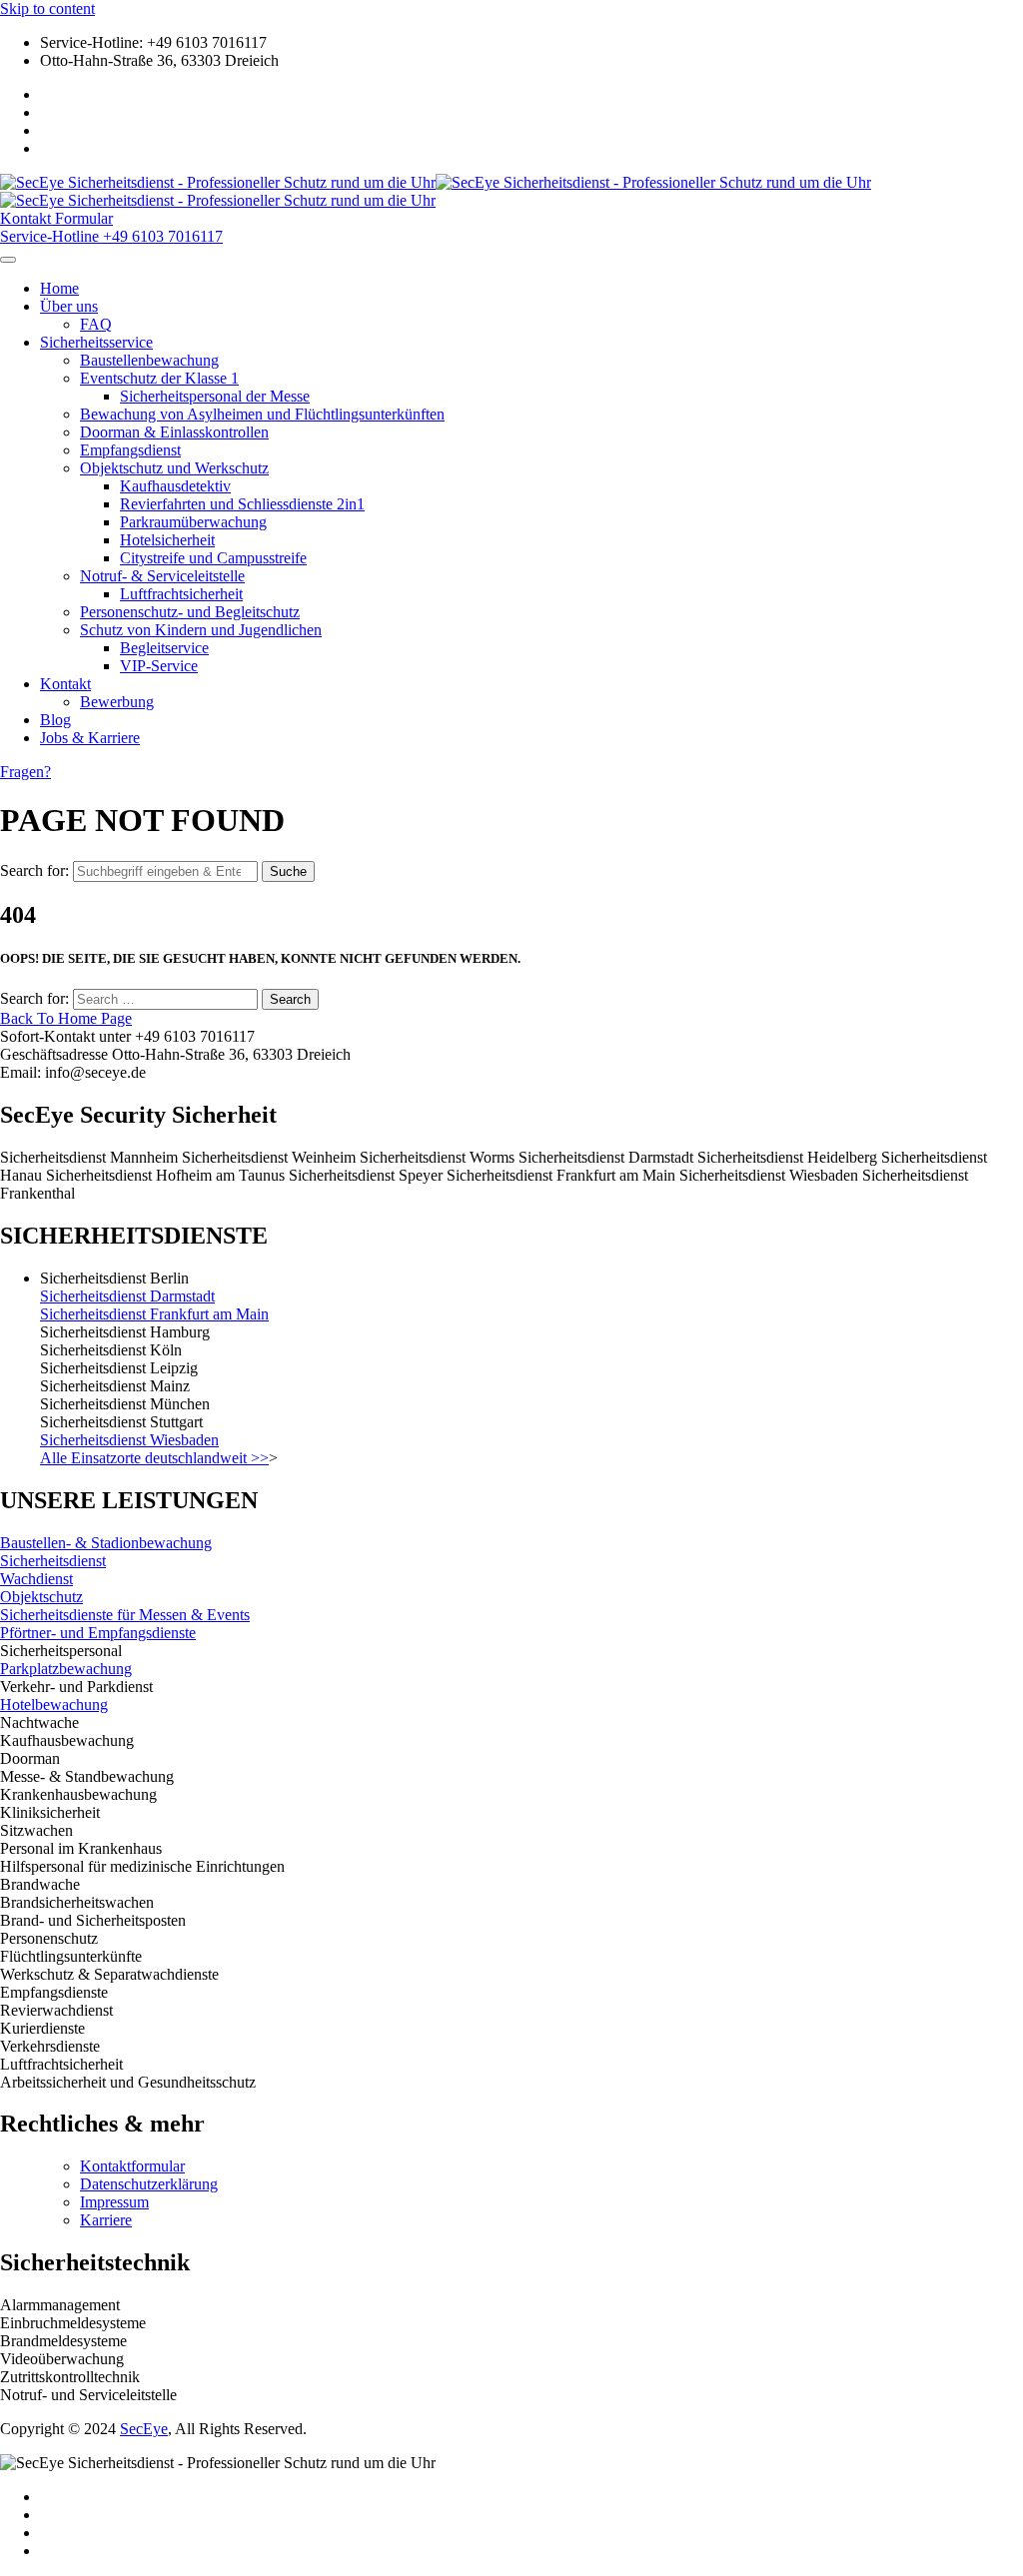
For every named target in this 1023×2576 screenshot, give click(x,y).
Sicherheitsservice (96, 342)
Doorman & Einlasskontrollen (174, 432)
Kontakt (65, 684)
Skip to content (47, 8)
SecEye (144, 2429)
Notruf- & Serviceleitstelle (162, 576)
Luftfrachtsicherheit (181, 594)
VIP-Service (159, 666)
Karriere (106, 2220)
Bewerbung (117, 702)
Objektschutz (41, 1597)
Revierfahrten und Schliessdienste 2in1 (242, 504)
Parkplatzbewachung (66, 1669)
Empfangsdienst (130, 450)
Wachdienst (36, 1579)
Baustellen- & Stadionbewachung (106, 1543)
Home (59, 288)
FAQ (96, 324)
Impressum (114, 2202)
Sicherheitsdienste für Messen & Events (125, 1615)
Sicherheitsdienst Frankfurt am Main (154, 1314)
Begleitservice (164, 648)
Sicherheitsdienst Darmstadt (127, 1296)
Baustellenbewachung (149, 360)
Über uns (69, 306)
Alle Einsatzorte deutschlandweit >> (154, 1458)
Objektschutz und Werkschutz (174, 468)
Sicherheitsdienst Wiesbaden (129, 1440)
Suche (288, 871)
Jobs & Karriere (90, 738)
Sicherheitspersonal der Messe (215, 396)
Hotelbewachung (54, 1705)
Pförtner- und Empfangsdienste (98, 1633)
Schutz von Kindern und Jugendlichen (201, 630)
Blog (55, 720)
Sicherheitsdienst (53, 1561)
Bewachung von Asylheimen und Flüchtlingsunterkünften (262, 414)
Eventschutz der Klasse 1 (159, 378)
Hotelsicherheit (167, 540)
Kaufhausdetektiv (175, 486)
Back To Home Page (66, 1018)
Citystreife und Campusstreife (213, 558)
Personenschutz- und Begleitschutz (190, 612)
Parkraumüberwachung (193, 522)
